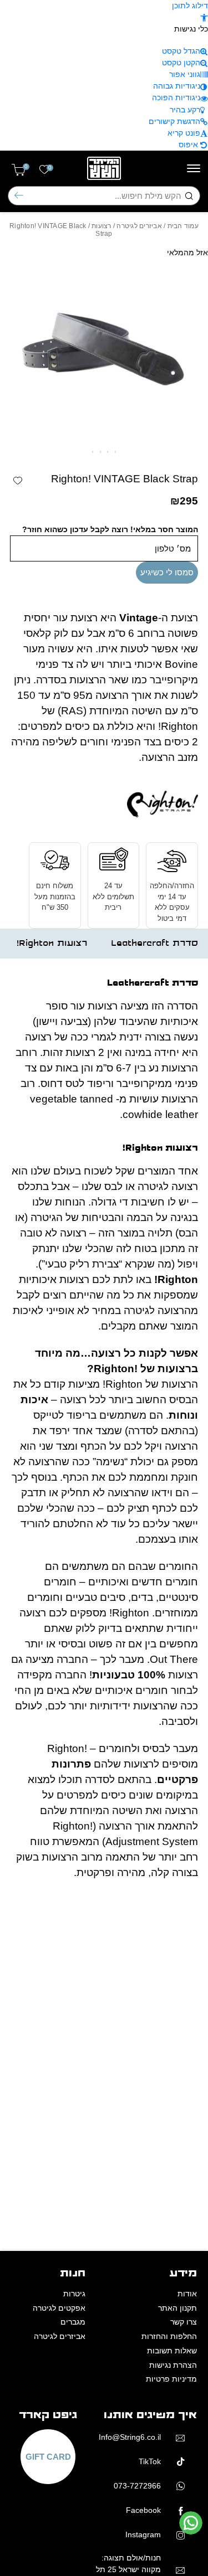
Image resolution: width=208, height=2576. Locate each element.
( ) (26, 167)
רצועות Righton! (52, 943)
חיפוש (19, 196)
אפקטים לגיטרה (59, 2308)
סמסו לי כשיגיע (167, 572)
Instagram (143, 2534)
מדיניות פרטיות (171, 2379)
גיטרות (74, 2294)
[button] (204, 17)
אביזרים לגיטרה (139, 226)
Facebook (143, 2510)
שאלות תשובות (172, 2351)
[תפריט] (194, 168)
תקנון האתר (177, 2308)
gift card (48, 2457)
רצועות (101, 226)
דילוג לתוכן (190, 6)
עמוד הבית (183, 226)
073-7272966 (137, 2486)
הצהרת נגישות (173, 2365)
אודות (187, 2294)
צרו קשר (184, 2322)
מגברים (73, 2322)
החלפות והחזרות (169, 2336)
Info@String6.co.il (130, 2437)
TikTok (150, 2461)
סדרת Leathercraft (154, 943)
